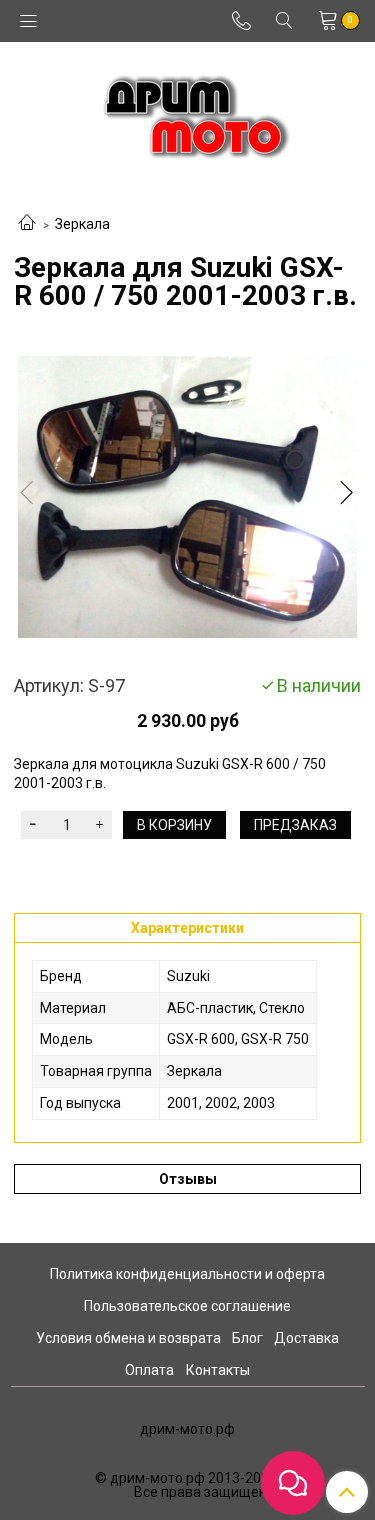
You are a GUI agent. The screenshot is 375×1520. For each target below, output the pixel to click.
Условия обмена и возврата (128, 1338)
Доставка (306, 1338)
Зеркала (82, 224)
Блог (247, 1338)
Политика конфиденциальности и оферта (187, 1274)
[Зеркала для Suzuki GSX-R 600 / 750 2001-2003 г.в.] (187, 497)
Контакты (218, 1370)
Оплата (149, 1370)
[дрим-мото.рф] (187, 111)
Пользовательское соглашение (187, 1306)
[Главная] (27, 224)
